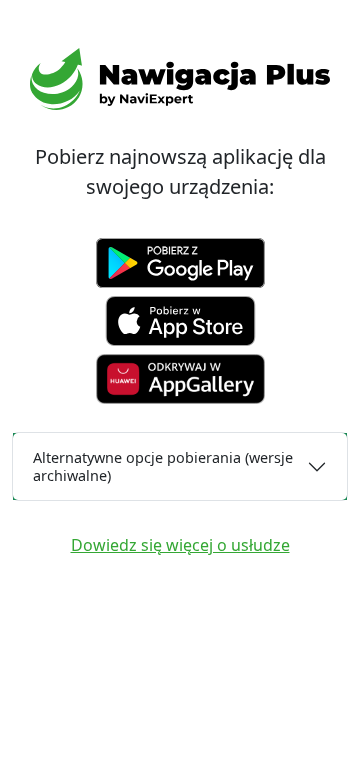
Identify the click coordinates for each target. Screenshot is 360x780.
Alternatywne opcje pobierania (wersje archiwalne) (163, 466)
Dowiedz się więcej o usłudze (180, 545)
